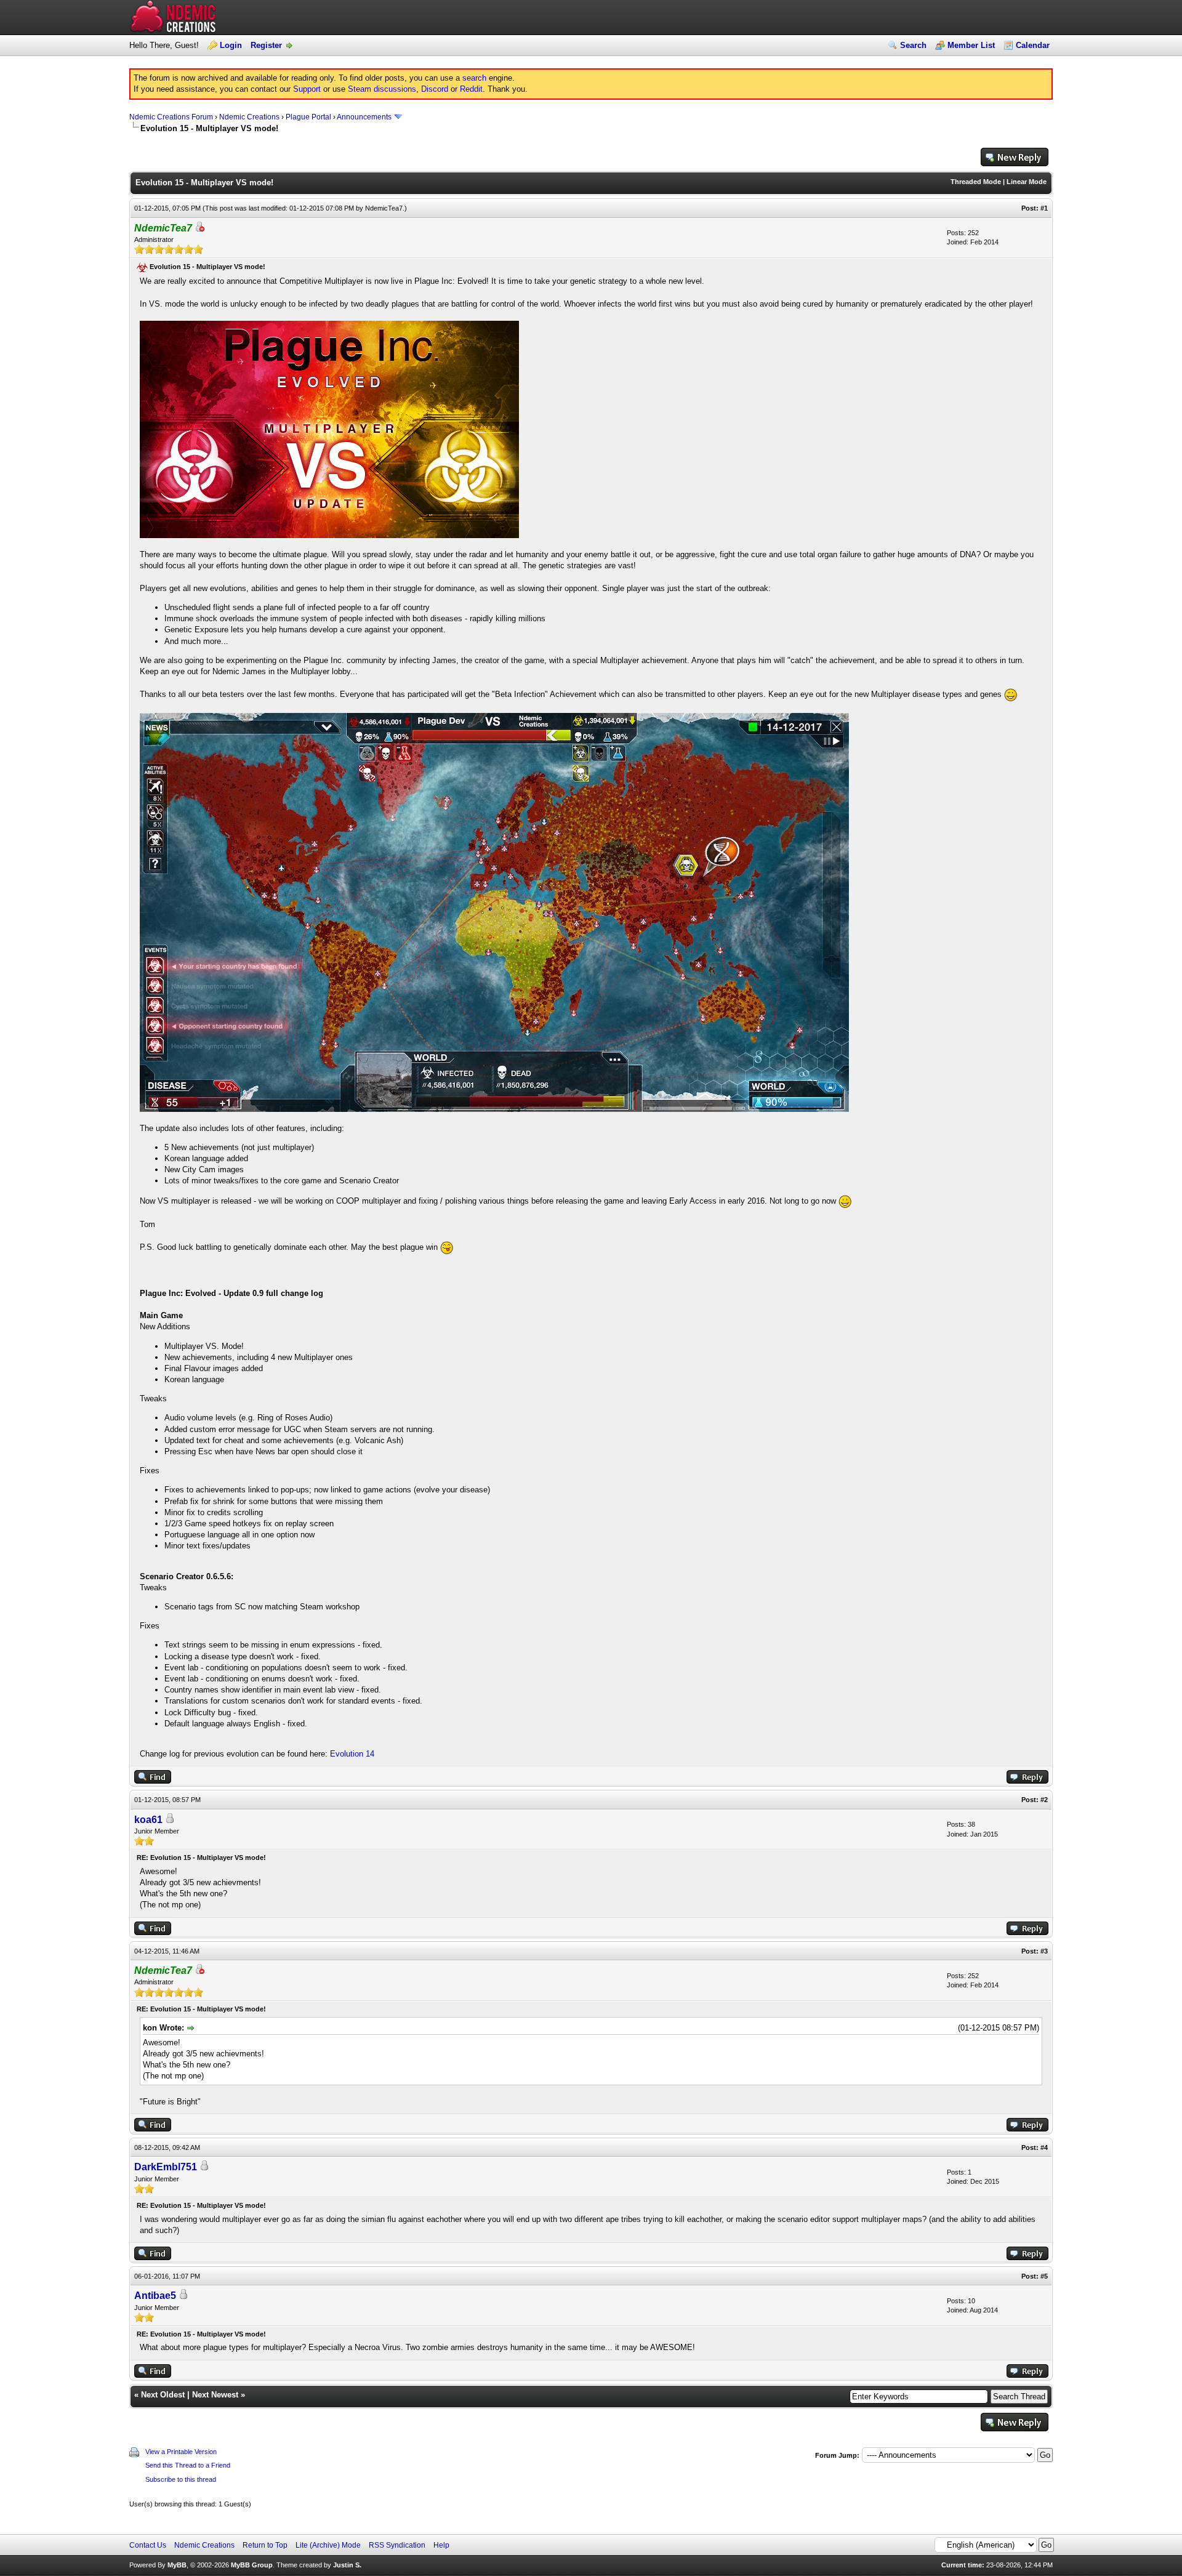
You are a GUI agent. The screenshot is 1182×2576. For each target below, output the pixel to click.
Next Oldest (163, 2395)
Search (913, 45)
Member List (971, 45)
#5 (1044, 2276)
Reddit (471, 89)
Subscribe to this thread (181, 2479)
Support (307, 89)
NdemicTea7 (384, 208)
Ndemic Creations (249, 117)
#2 (1044, 1800)
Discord (435, 89)
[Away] (199, 229)
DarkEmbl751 (166, 2167)
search (474, 78)
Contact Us (148, 2545)
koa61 (148, 1820)
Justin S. (347, 2565)
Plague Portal (308, 117)
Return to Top (265, 2545)
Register (266, 45)
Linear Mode (1027, 182)
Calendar (1033, 45)
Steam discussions (382, 89)
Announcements (364, 117)
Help (441, 2545)
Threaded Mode (976, 182)
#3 (1044, 1951)
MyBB (177, 2565)
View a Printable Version (181, 2452)
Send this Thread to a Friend (188, 2465)
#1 (1044, 208)
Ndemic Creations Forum (171, 117)
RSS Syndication (397, 2545)
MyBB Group (252, 2565)
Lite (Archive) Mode (328, 2545)
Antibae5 (155, 2296)
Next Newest (215, 2395)
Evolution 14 (352, 1754)
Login (231, 45)
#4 (1044, 2147)
